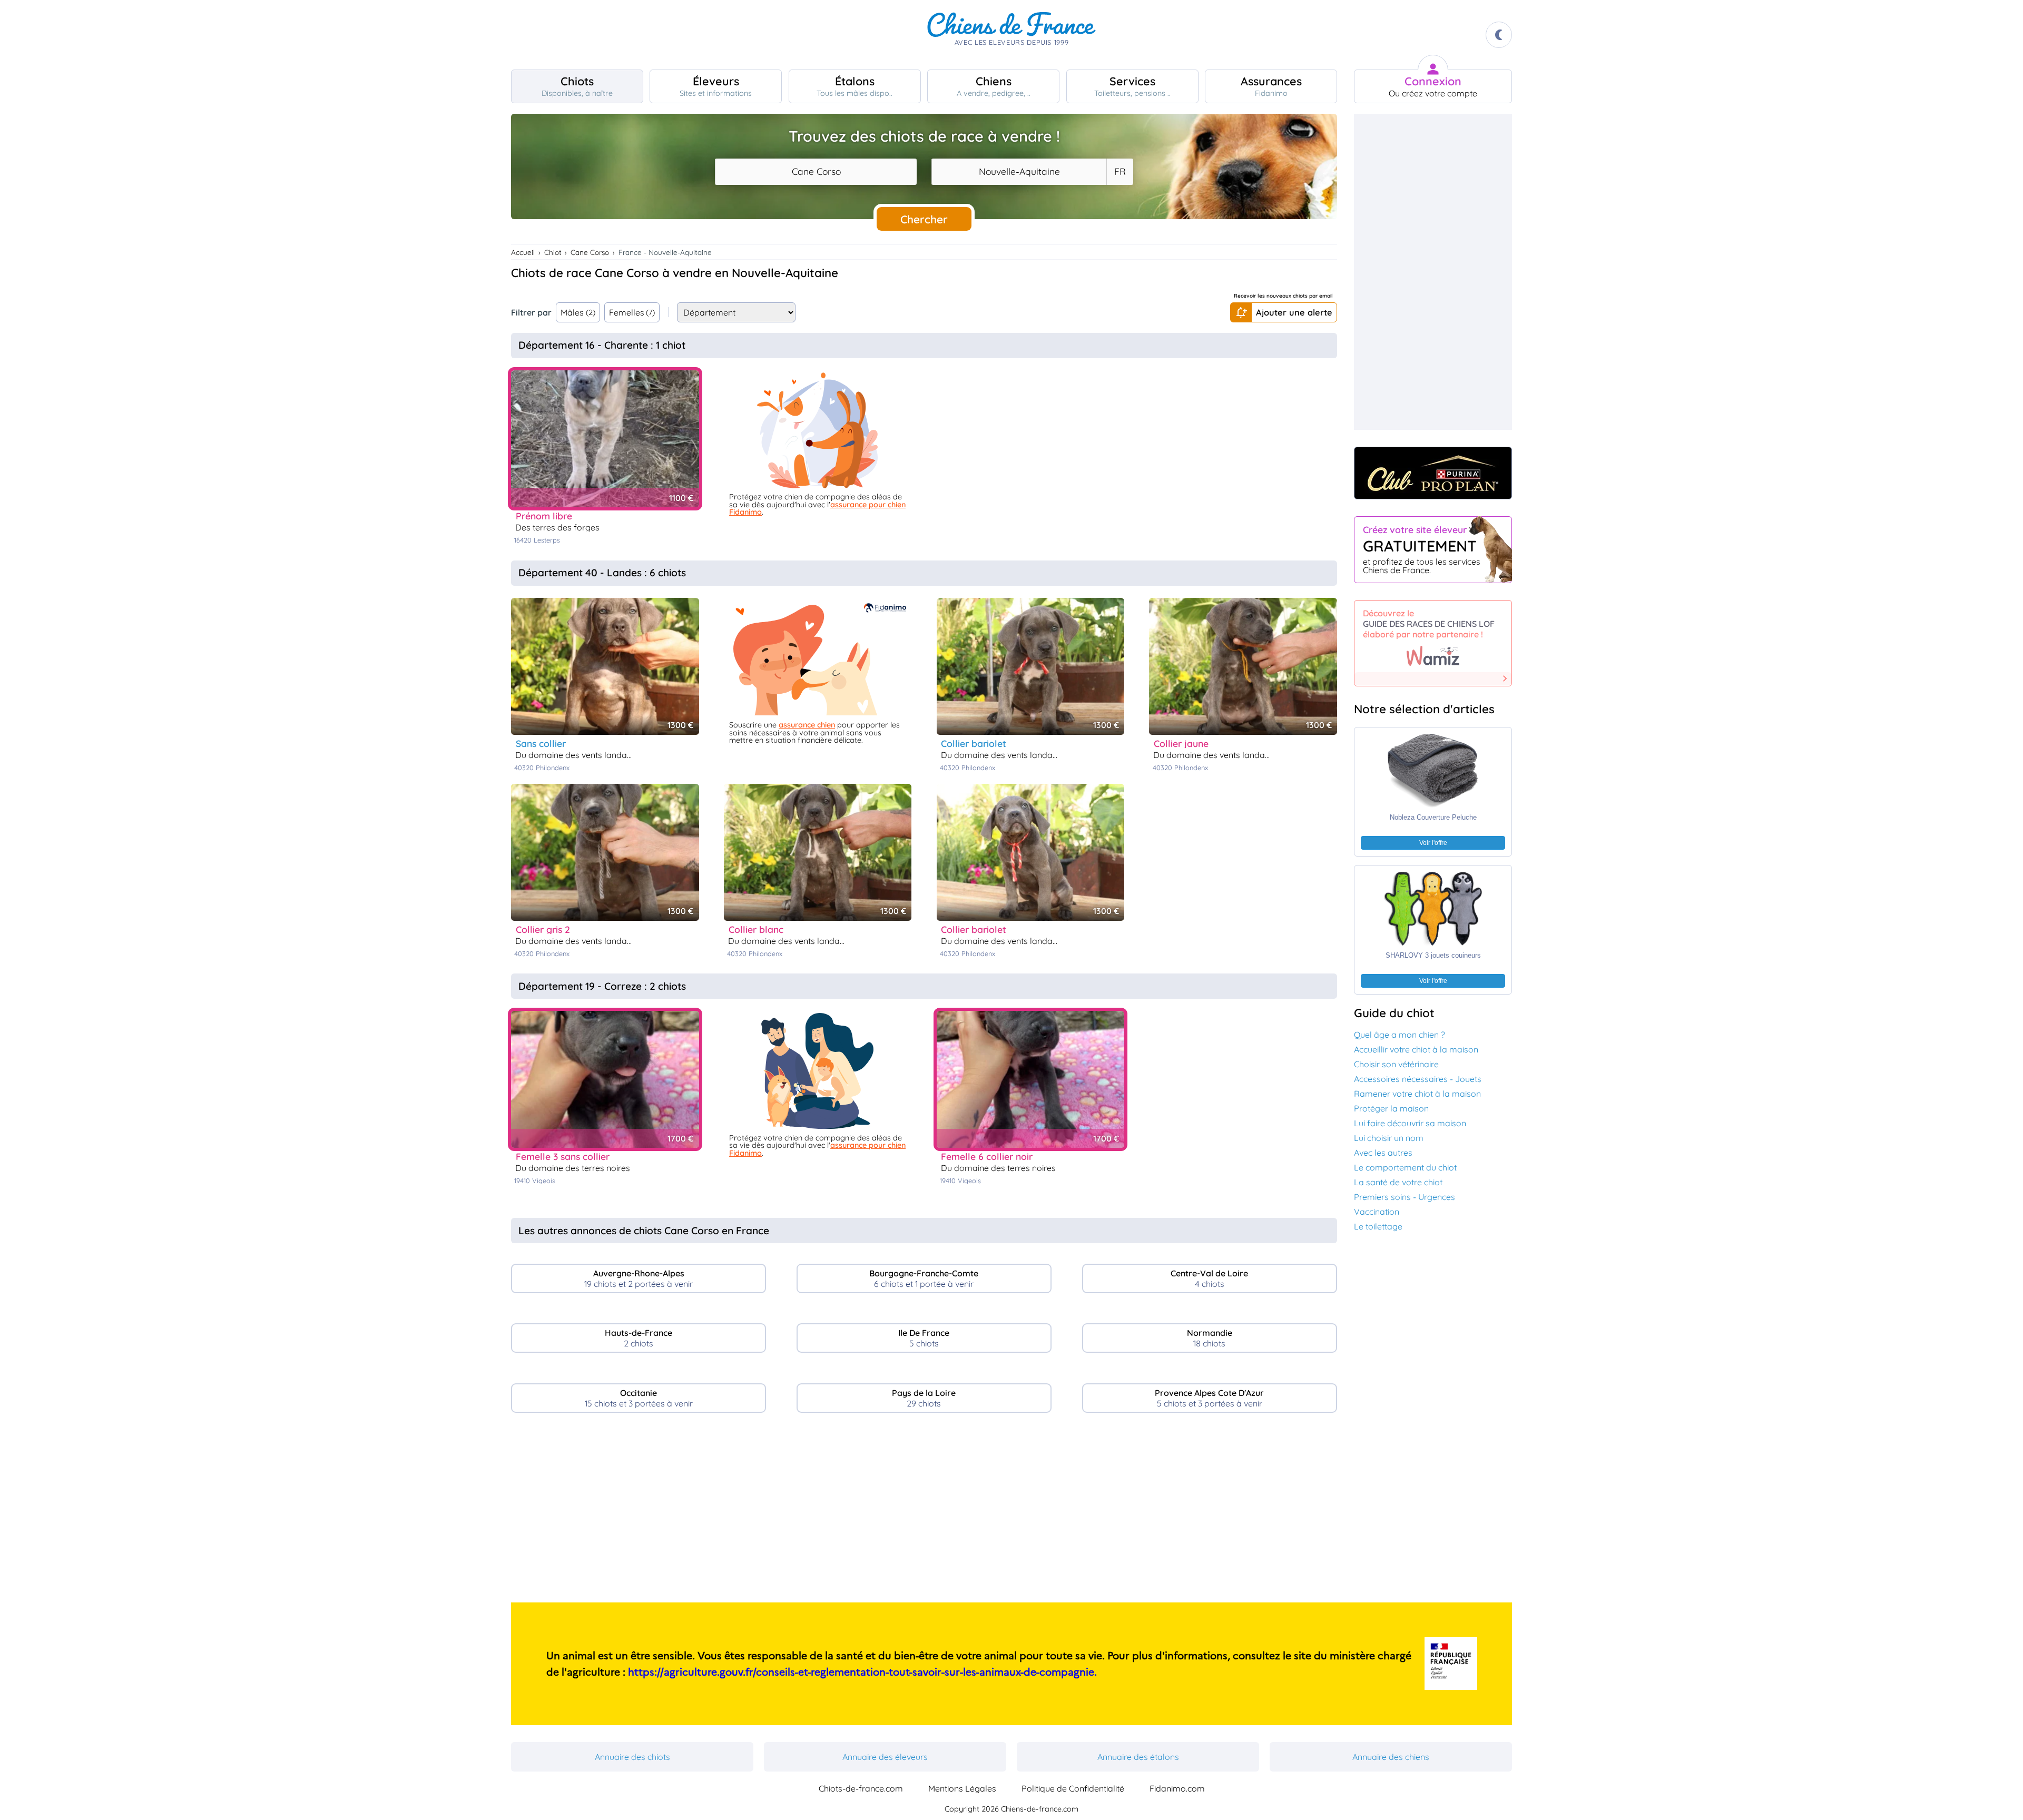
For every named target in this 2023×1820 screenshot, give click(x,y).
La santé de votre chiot (1398, 1182)
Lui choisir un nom (1389, 1138)
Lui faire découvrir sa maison (1410, 1123)
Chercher (924, 219)
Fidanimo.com (1177, 1788)
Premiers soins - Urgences (1405, 1197)
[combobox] (816, 172)
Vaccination (1377, 1212)
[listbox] (1119, 172)
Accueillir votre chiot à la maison (1416, 1049)
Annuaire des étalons (1138, 1757)
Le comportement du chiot (1405, 1167)
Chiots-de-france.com (861, 1788)
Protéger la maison (1391, 1108)
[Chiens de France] (1011, 35)
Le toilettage (1378, 1226)
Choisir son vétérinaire (1396, 1064)
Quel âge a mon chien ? (1400, 1035)
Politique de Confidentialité (1073, 1788)
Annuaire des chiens (1391, 1757)
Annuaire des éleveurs (885, 1757)
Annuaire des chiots (632, 1757)
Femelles (632, 312)
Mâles (578, 312)
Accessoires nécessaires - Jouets (1418, 1079)
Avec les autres (1383, 1153)
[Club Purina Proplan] (1433, 473)
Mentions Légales (962, 1788)
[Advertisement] (924, 1512)
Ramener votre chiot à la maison (1417, 1094)
